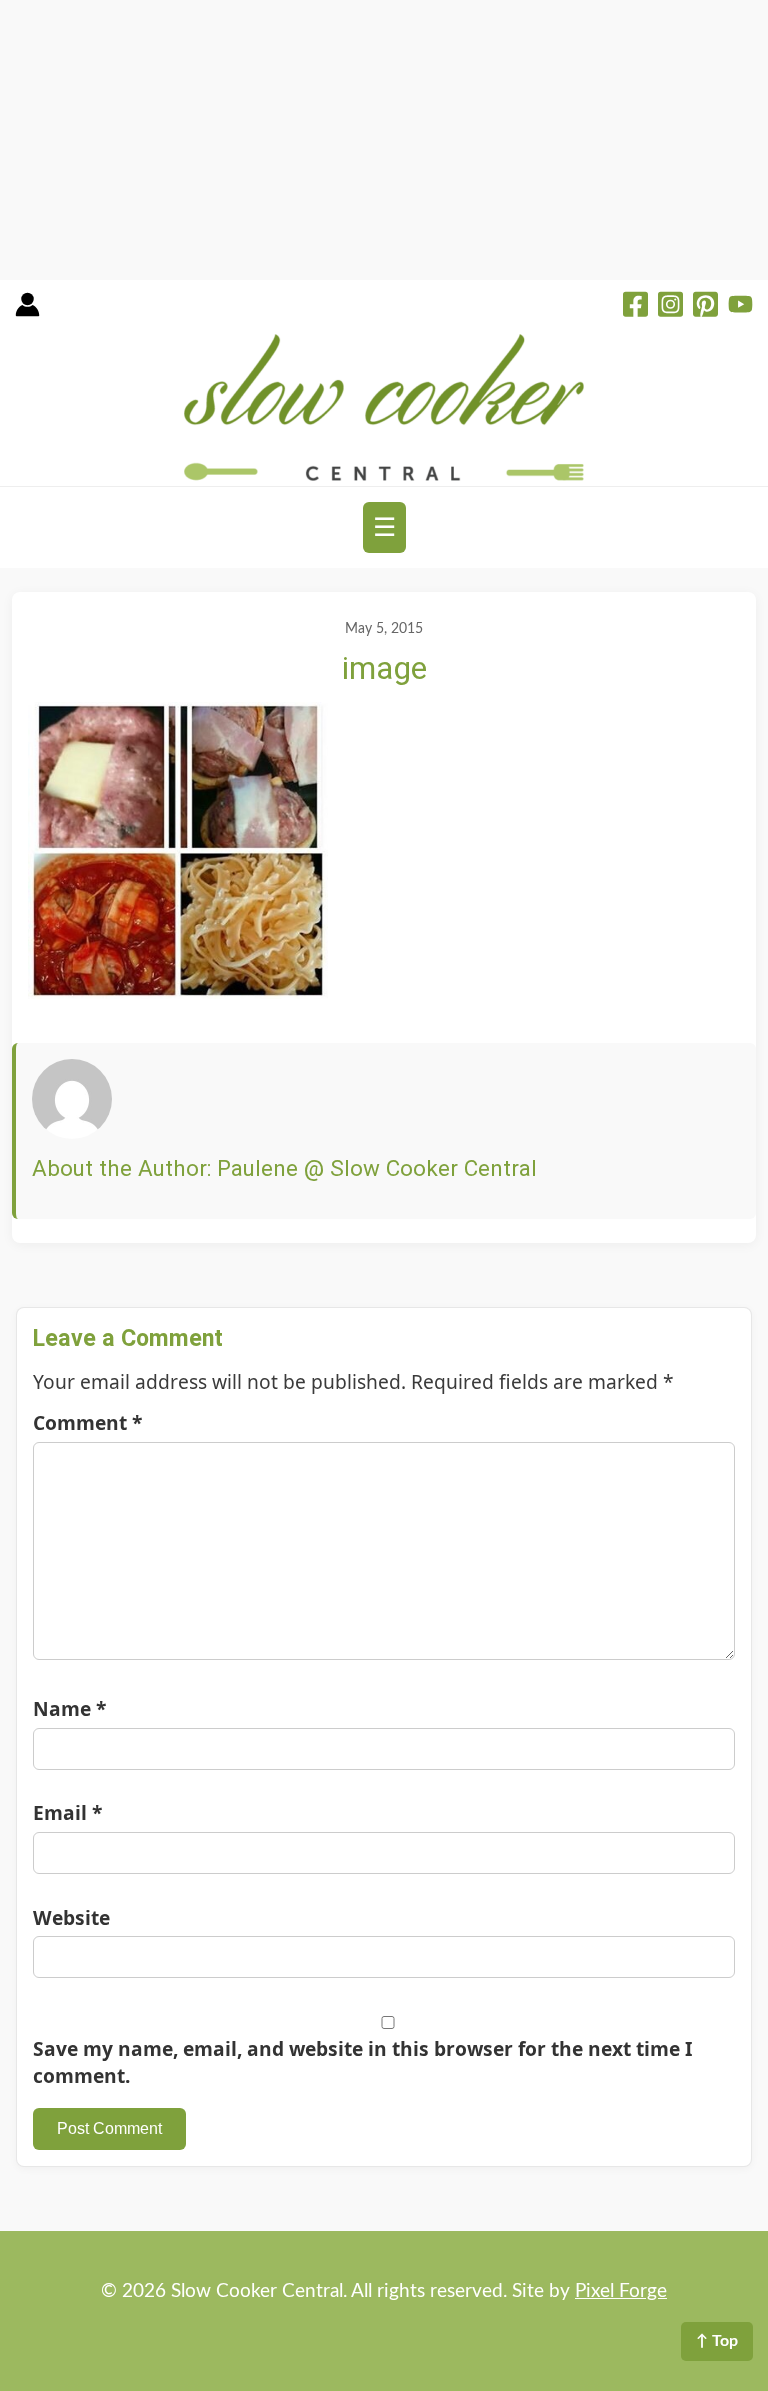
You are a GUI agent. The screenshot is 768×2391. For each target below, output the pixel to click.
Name (69, 1708)
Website (71, 1917)
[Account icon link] (27, 311)
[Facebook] (635, 307)
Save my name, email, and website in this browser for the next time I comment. (362, 2062)
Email (67, 1812)
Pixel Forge (621, 2291)
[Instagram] (670, 307)
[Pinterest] (705, 307)
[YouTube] (740, 307)
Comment (87, 1422)
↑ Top (717, 2341)
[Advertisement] (384, 140)
